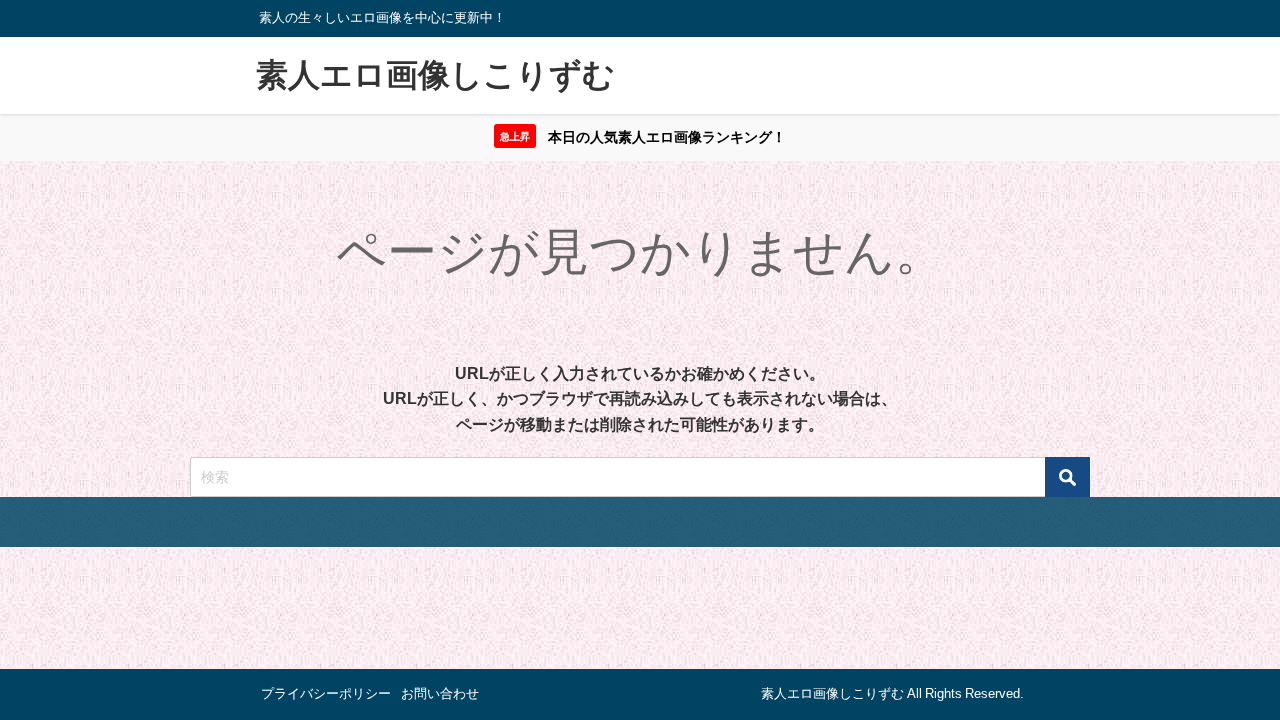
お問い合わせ (440, 693)
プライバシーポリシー (326, 693)
